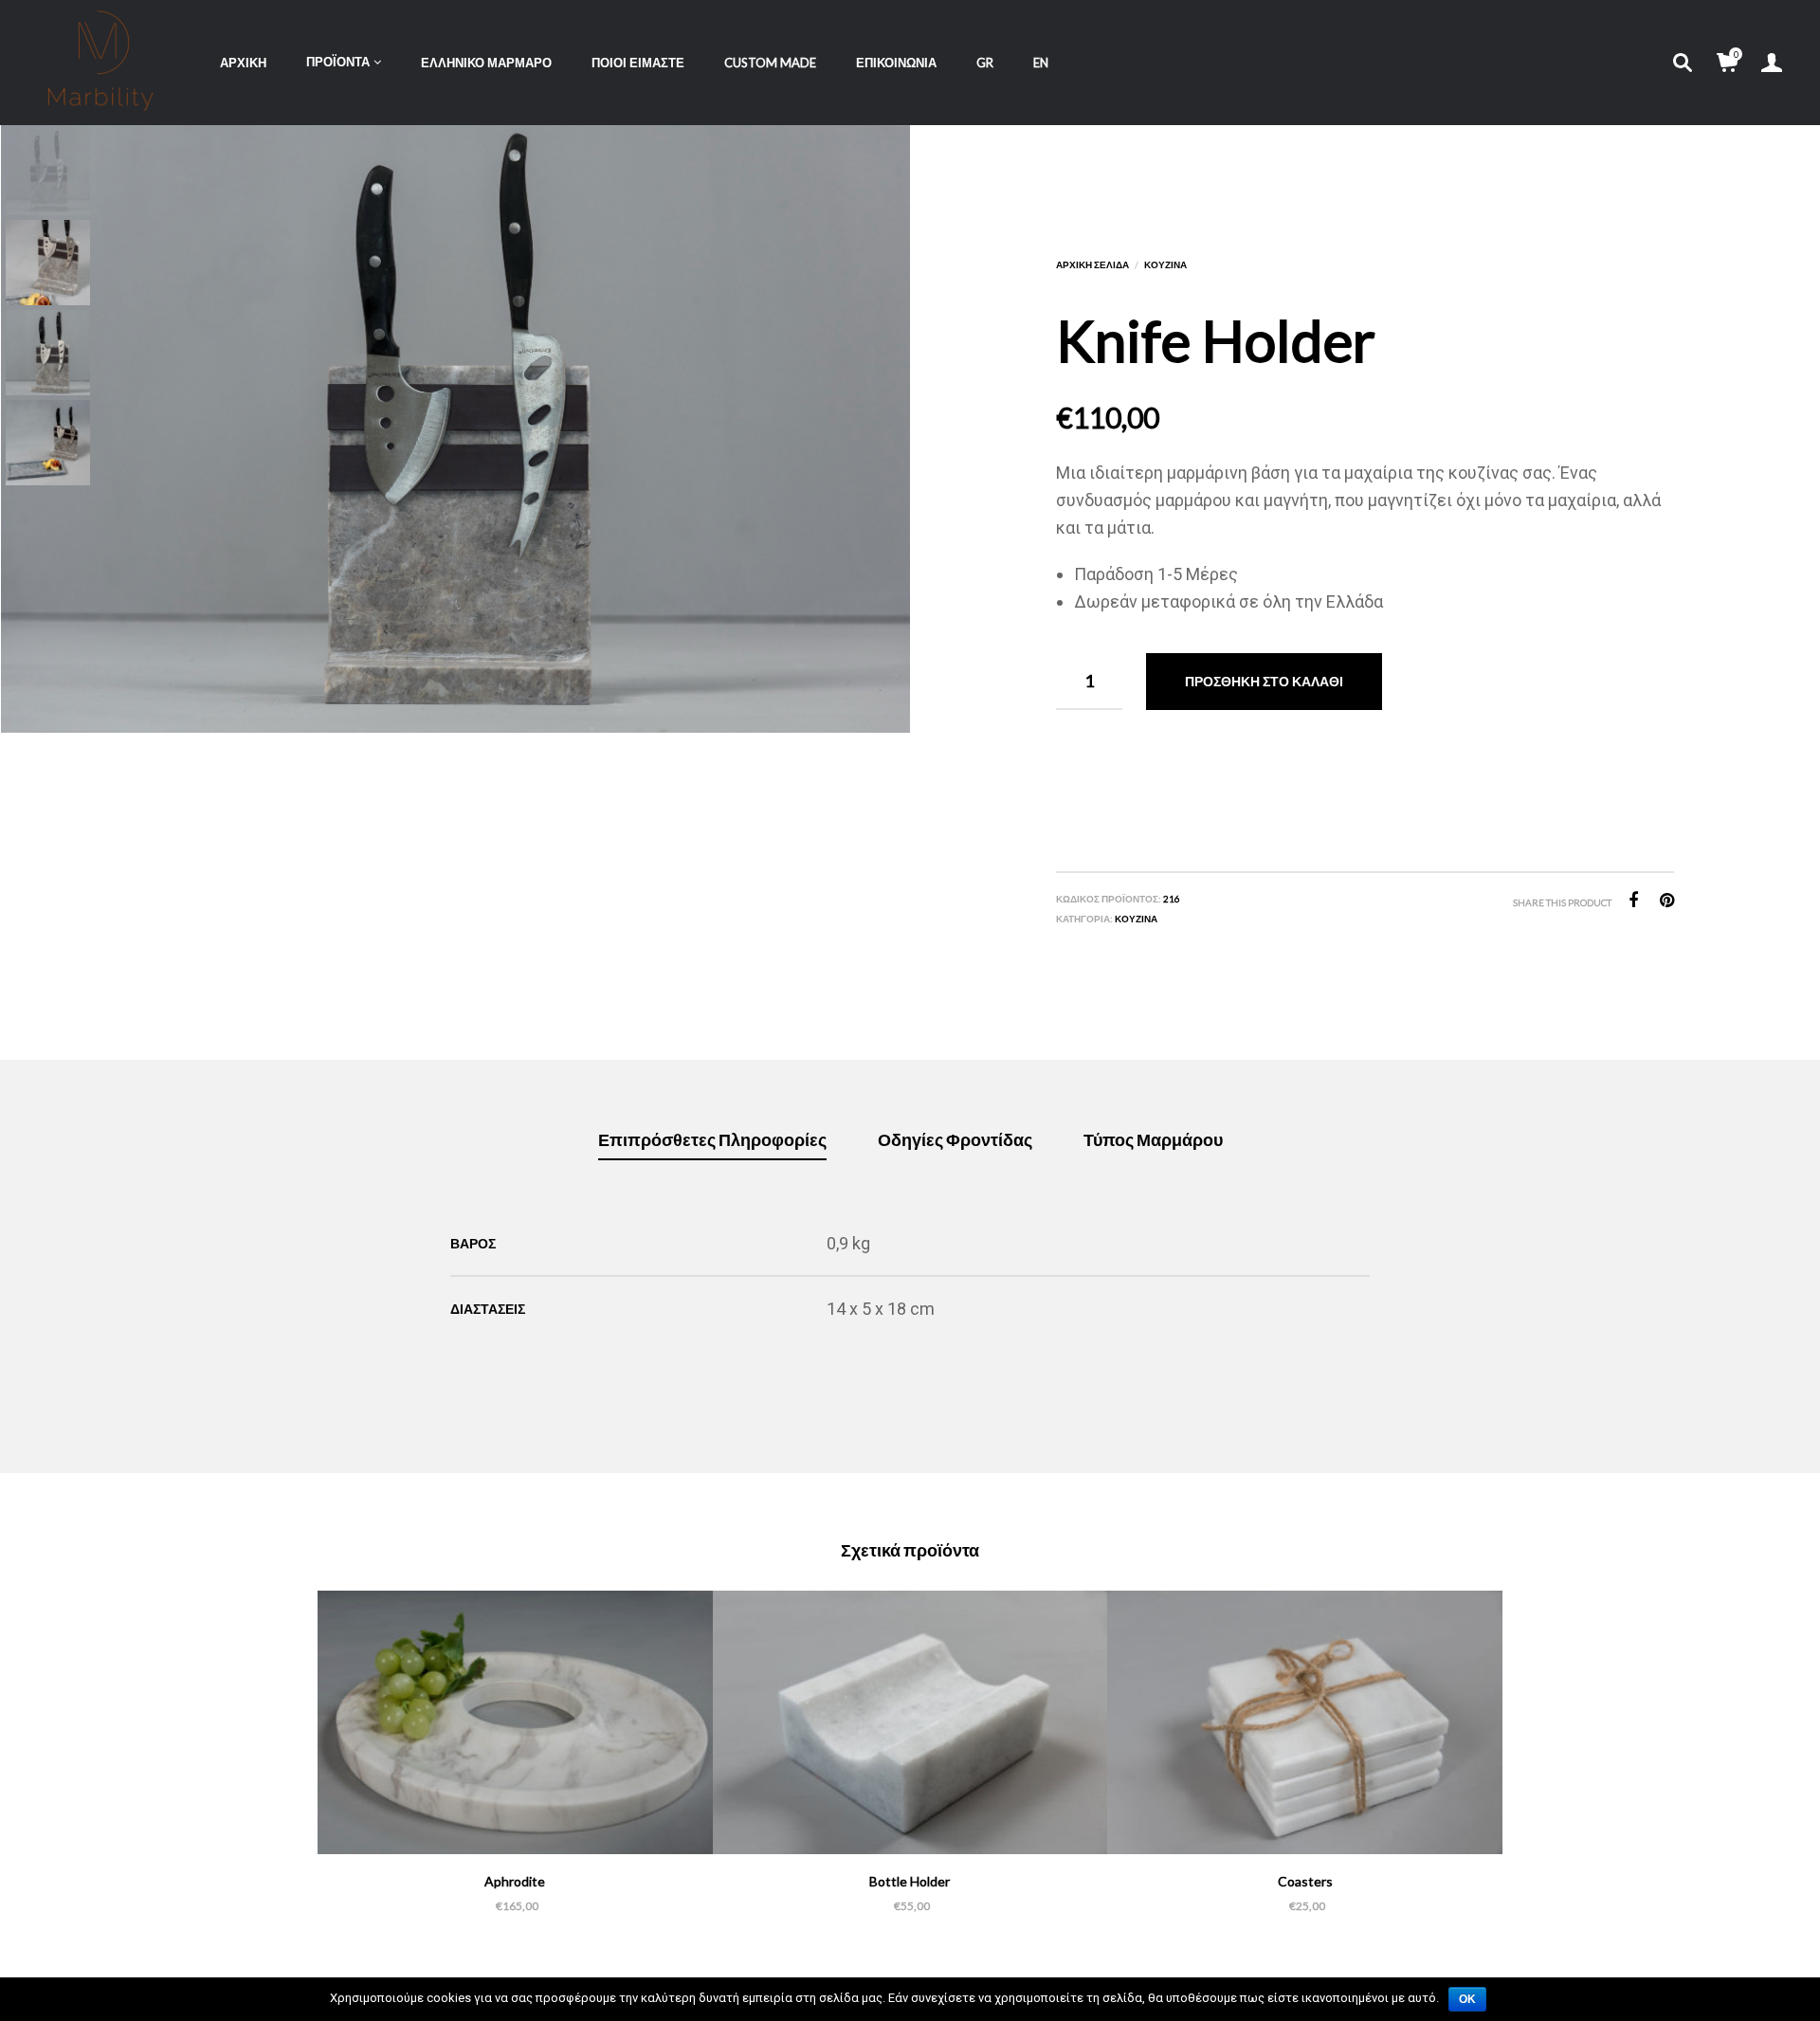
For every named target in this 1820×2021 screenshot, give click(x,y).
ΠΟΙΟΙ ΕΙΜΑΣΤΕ (638, 63)
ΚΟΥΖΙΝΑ (1165, 264)
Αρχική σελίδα (1092, 264)
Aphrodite (515, 1881)
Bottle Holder (910, 1881)
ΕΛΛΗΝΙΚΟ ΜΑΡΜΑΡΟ (486, 63)
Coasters (1305, 1881)
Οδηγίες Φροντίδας (955, 1139)
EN (1041, 63)
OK (1467, 1999)
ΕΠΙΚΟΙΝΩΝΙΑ (896, 63)
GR (985, 63)
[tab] (712, 1141)
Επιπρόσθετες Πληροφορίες (712, 1139)
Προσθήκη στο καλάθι (1264, 681)
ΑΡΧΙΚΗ (243, 63)
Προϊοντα (338, 62)
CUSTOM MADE (770, 63)
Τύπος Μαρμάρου (1153, 1139)
